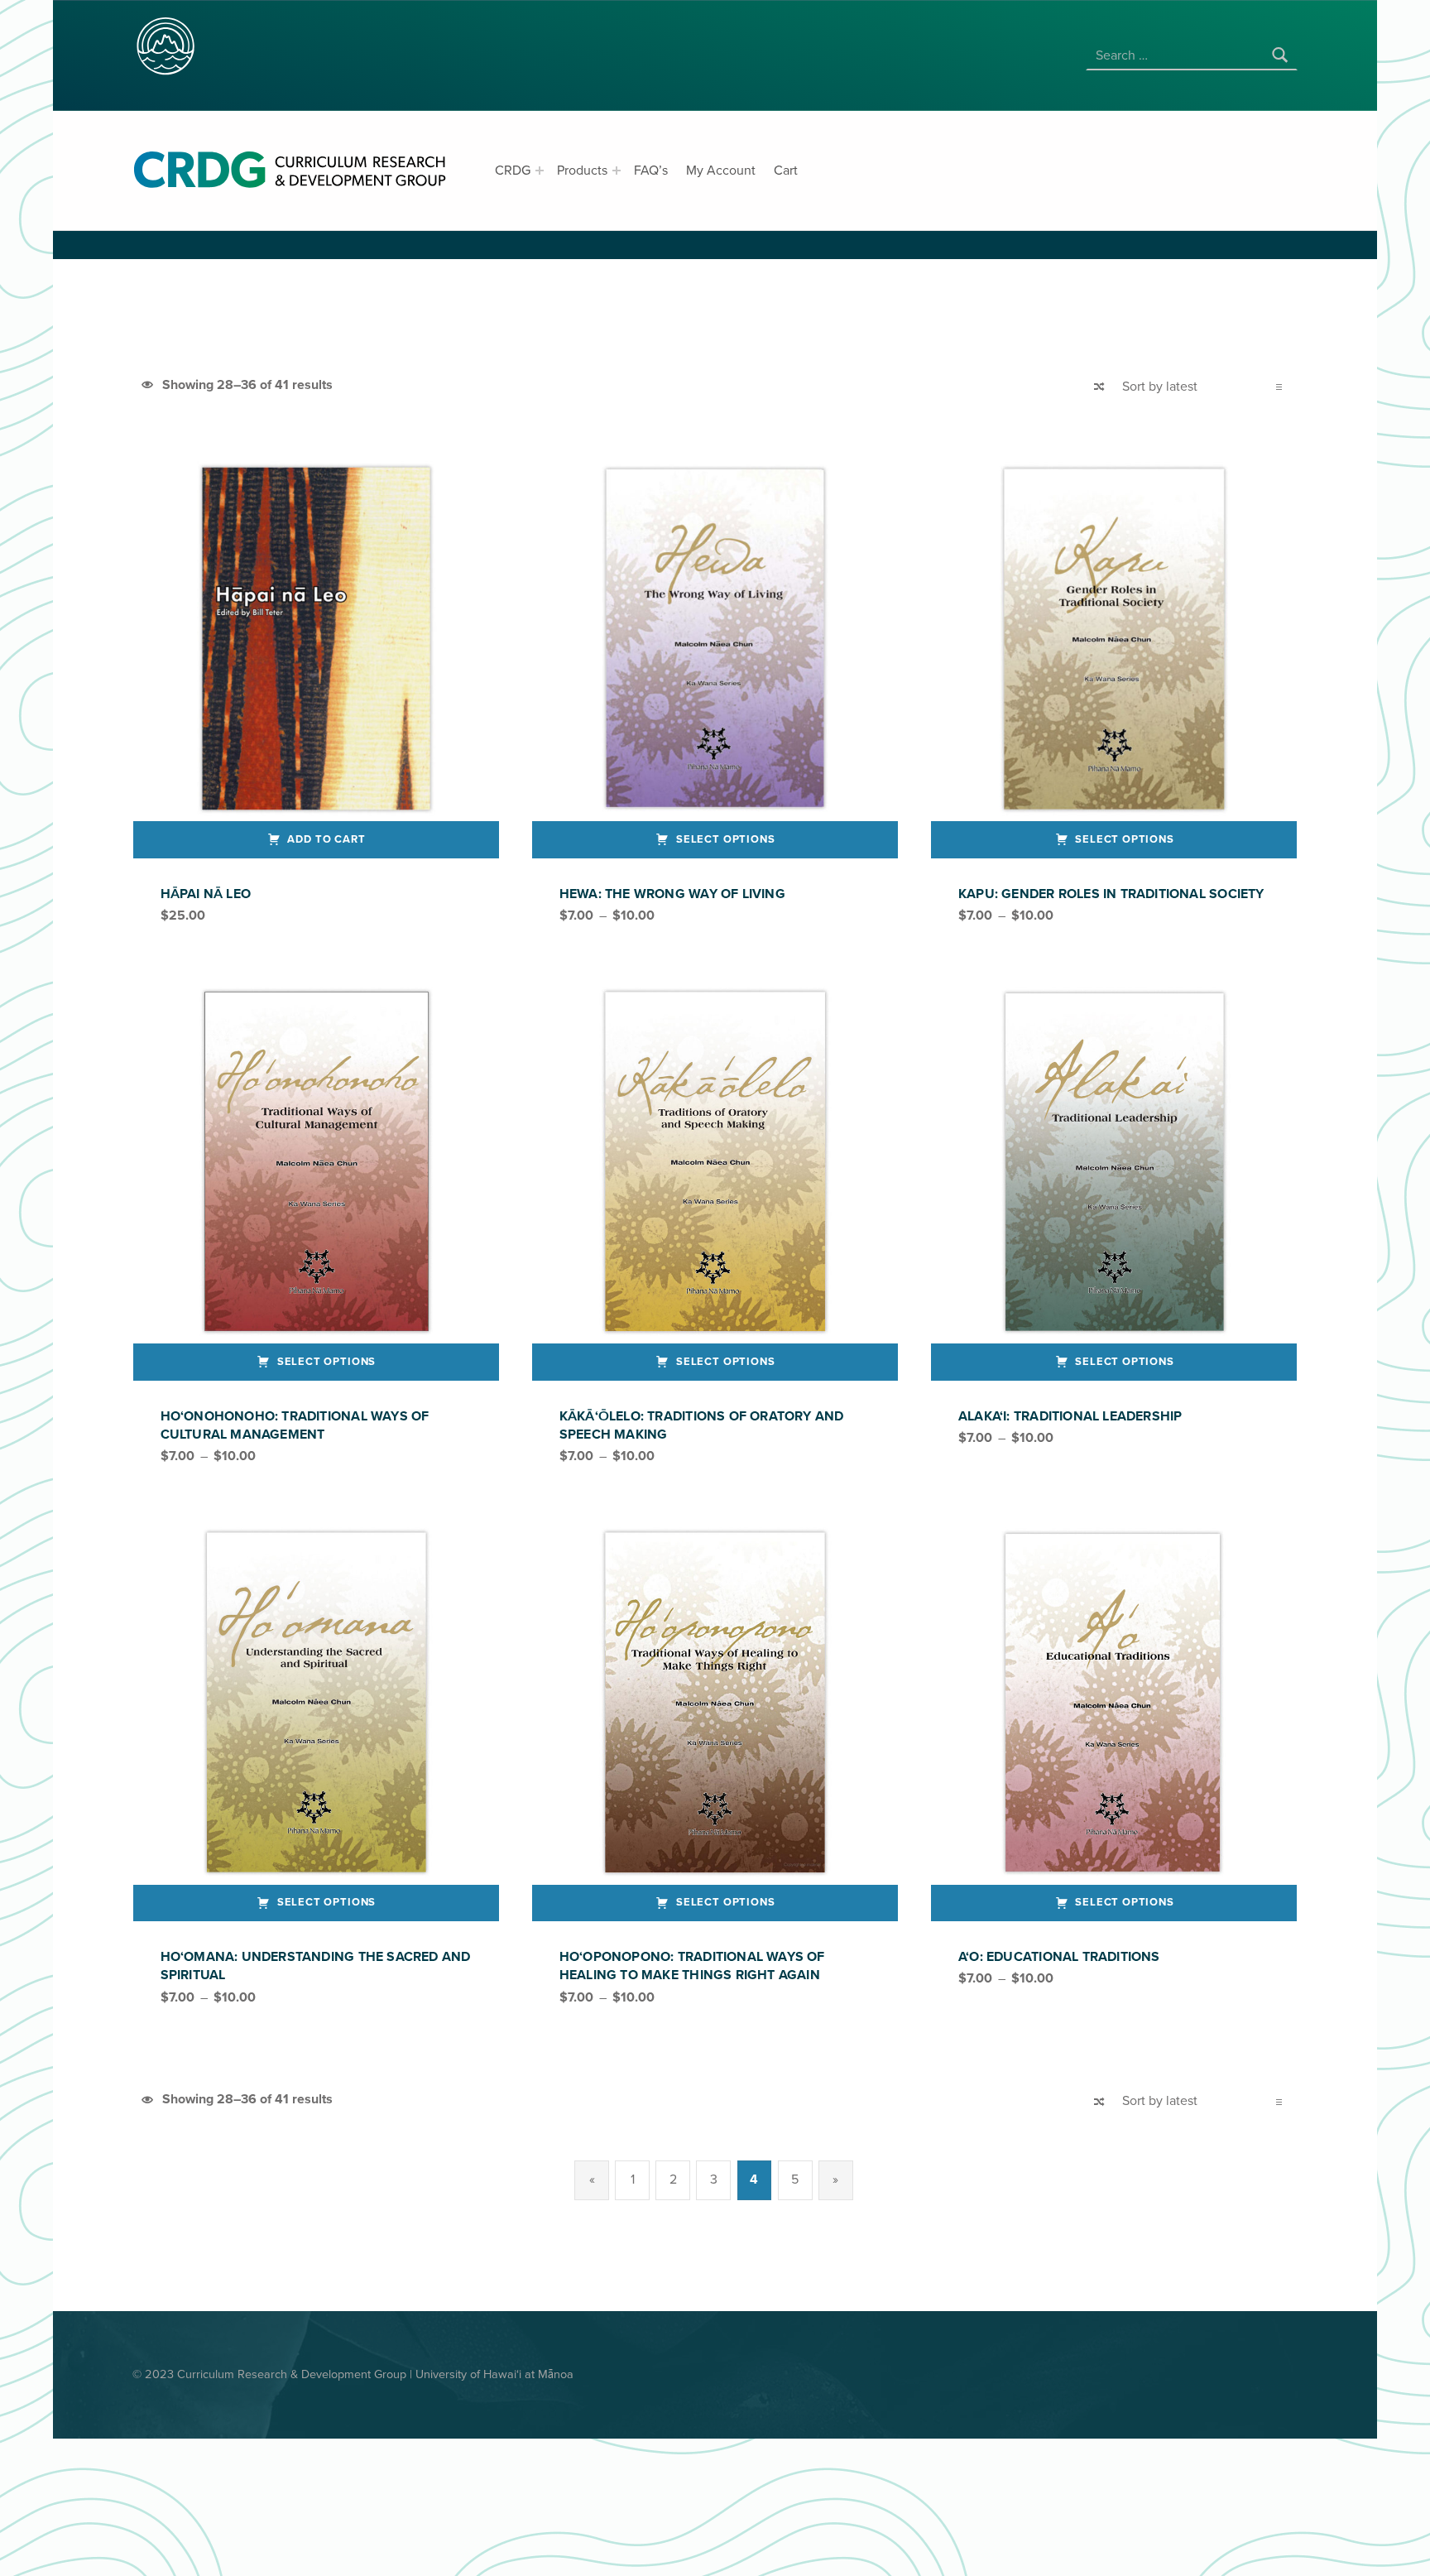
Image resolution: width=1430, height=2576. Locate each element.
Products (582, 171)
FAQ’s (651, 171)
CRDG (513, 171)
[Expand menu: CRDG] (540, 171)
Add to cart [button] (326, 839)
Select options (726, 839)
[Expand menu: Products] (617, 171)
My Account (721, 171)
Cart (786, 171)
